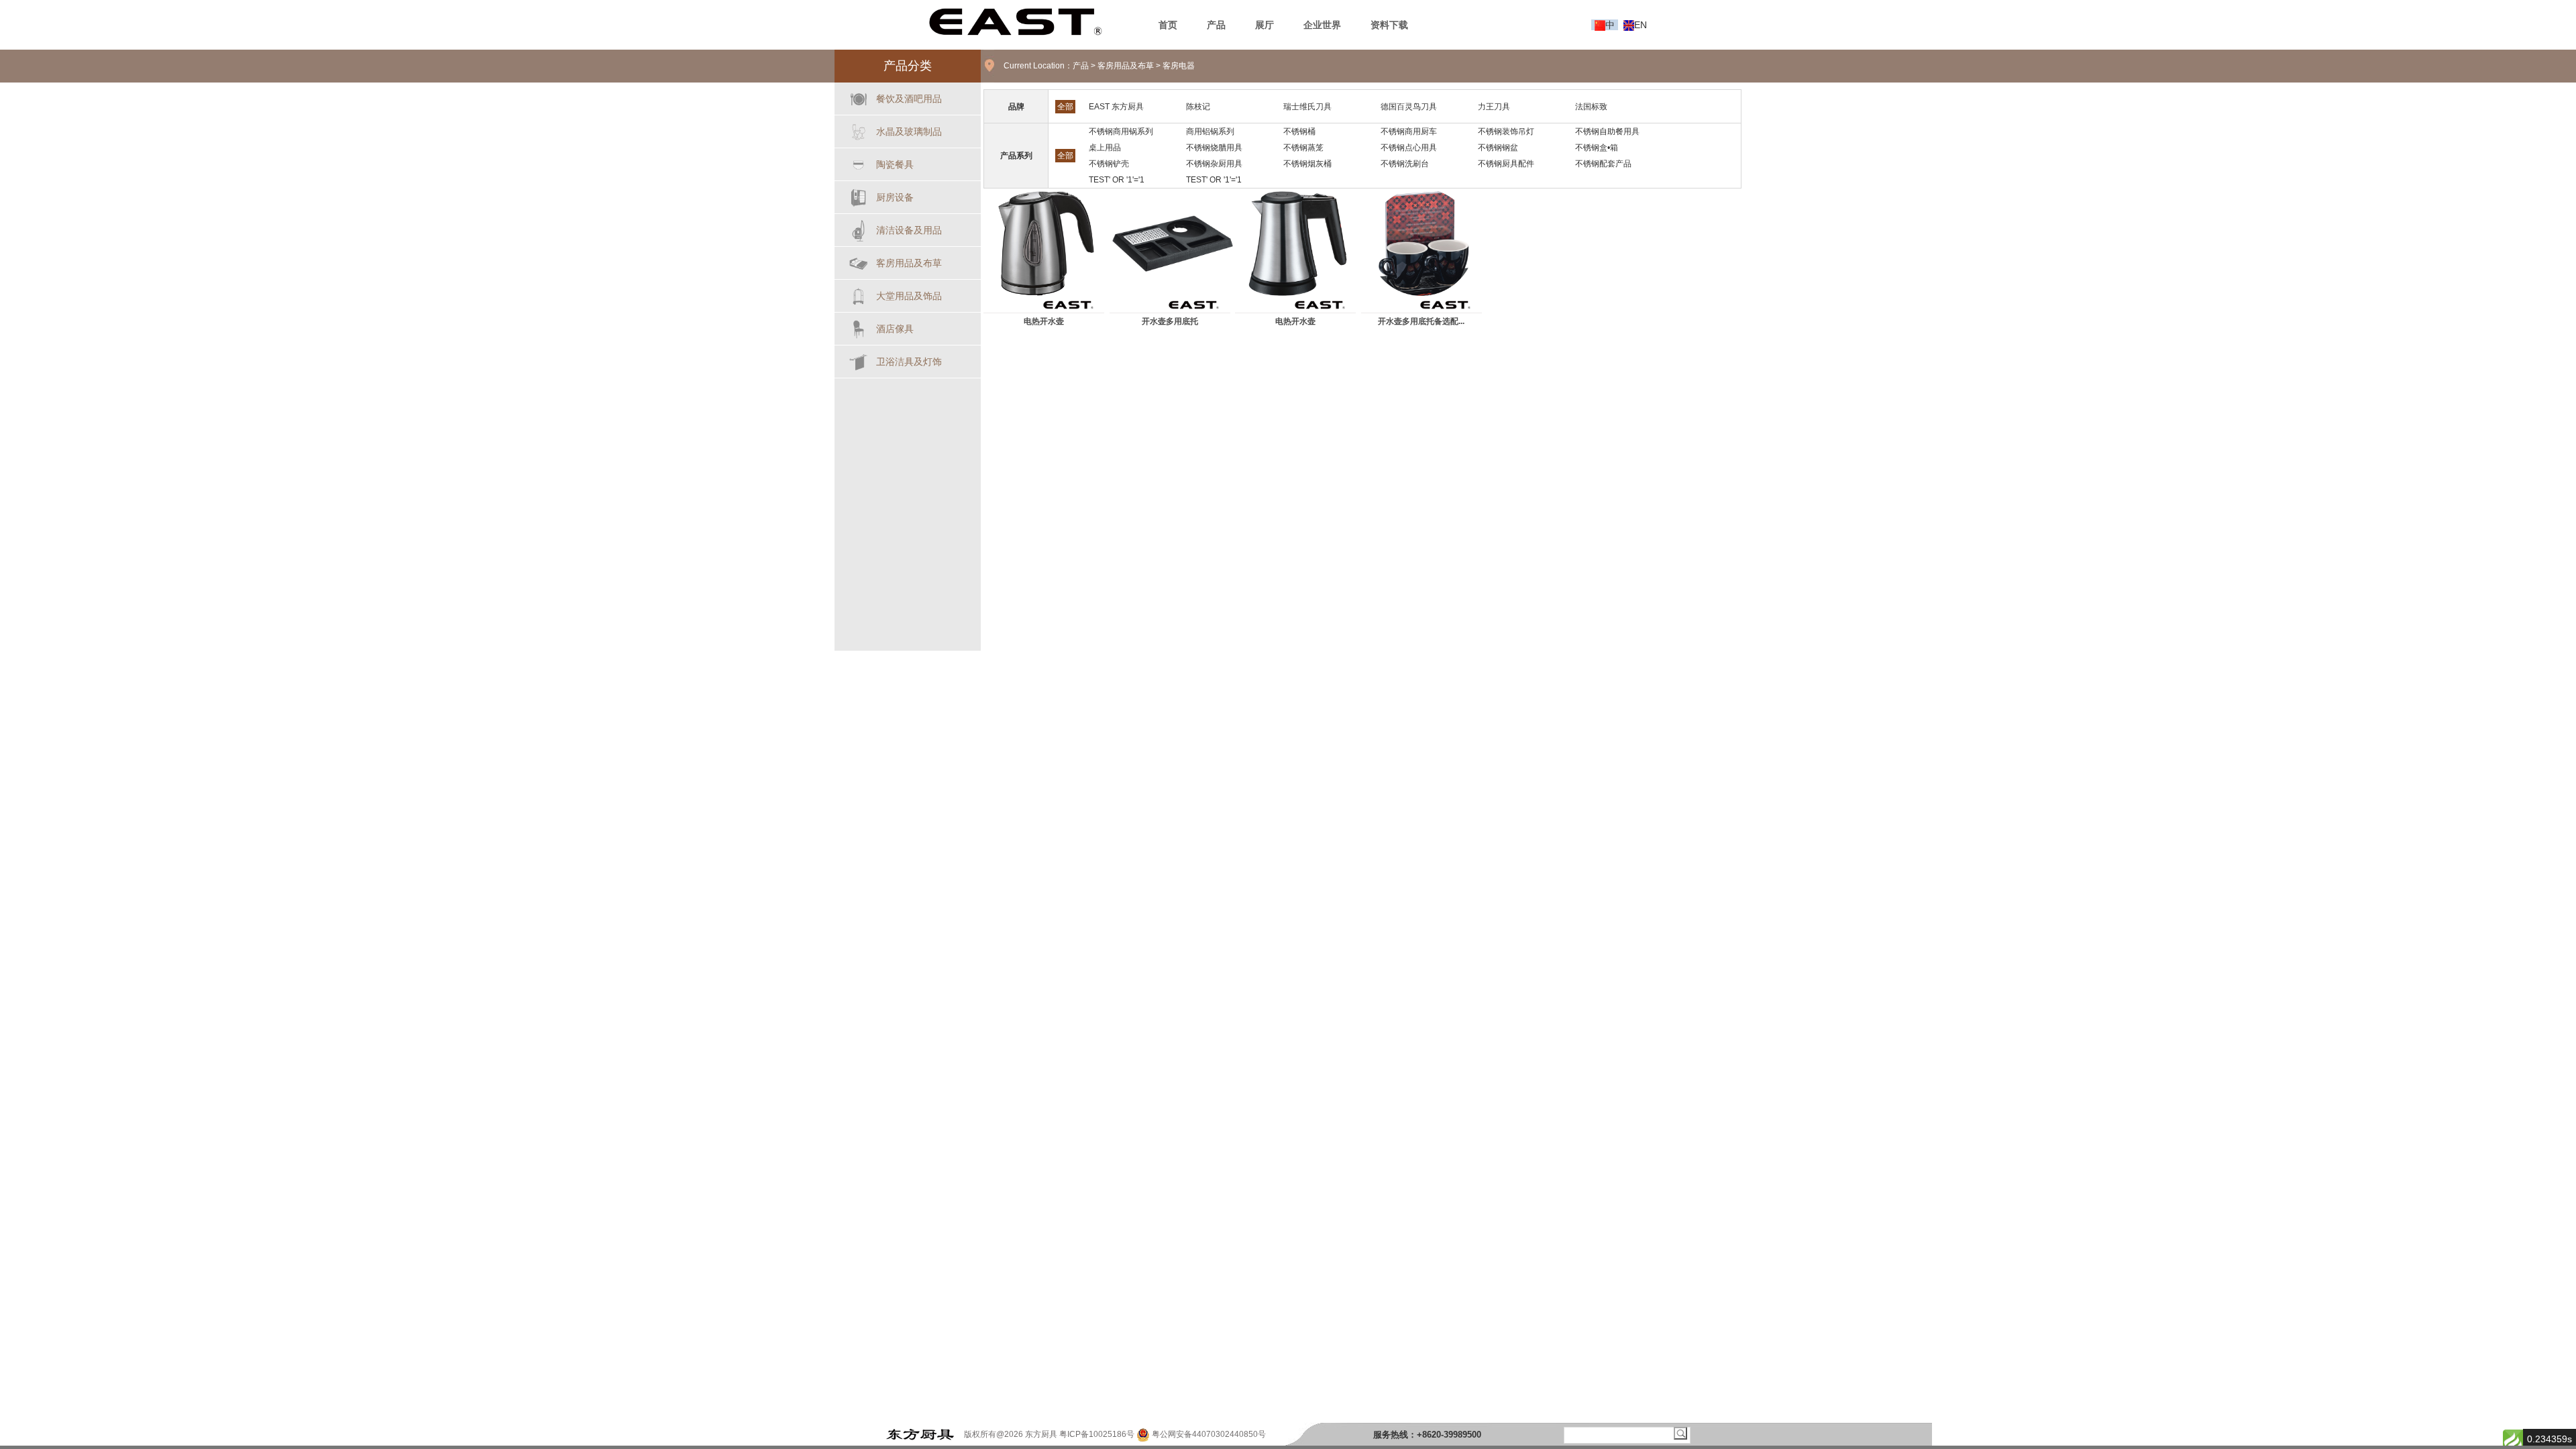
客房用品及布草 (909, 263)
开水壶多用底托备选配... (1421, 321)
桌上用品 (1105, 148)
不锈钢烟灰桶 (1307, 164)
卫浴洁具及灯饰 (909, 362)
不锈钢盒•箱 (1597, 148)
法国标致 (1591, 107)
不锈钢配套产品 (1603, 164)
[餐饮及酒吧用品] (859, 96)
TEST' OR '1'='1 (1117, 180)
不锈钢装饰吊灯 (1506, 131)
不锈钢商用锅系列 (1121, 131)
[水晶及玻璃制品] (859, 129)
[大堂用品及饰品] (859, 293)
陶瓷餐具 (895, 164)
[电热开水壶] (1046, 244)
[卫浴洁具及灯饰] (859, 359)
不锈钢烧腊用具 (1214, 148)
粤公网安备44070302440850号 (1208, 1434)
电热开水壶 (1044, 321)
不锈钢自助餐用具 (1607, 131)
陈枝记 (1198, 107)
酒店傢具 (895, 329)
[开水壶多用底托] (1173, 244)
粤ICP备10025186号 (1097, 1434)
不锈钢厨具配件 (1506, 164)
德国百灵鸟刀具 (1409, 107)
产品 (1081, 66)
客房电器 (1179, 66)
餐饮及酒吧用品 (909, 99)
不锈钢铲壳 (1109, 164)
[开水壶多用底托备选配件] (1424, 244)
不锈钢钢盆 (1498, 148)
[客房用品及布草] (859, 261)
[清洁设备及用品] (859, 228)
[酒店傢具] (859, 326)
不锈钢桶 (1299, 131)
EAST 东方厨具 (1116, 107)
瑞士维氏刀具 (1307, 107)
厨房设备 (895, 197)
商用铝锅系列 (1210, 131)
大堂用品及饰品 (909, 296)
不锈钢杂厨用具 (1214, 164)
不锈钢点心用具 (1409, 148)
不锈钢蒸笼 (1303, 148)
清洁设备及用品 (909, 230)
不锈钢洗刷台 (1405, 164)
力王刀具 (1494, 107)
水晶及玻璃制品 (909, 131)
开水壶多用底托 (1170, 321)
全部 (1065, 107)
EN (1641, 25)
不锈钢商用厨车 (1409, 131)
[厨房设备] (859, 195)
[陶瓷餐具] (859, 162)
